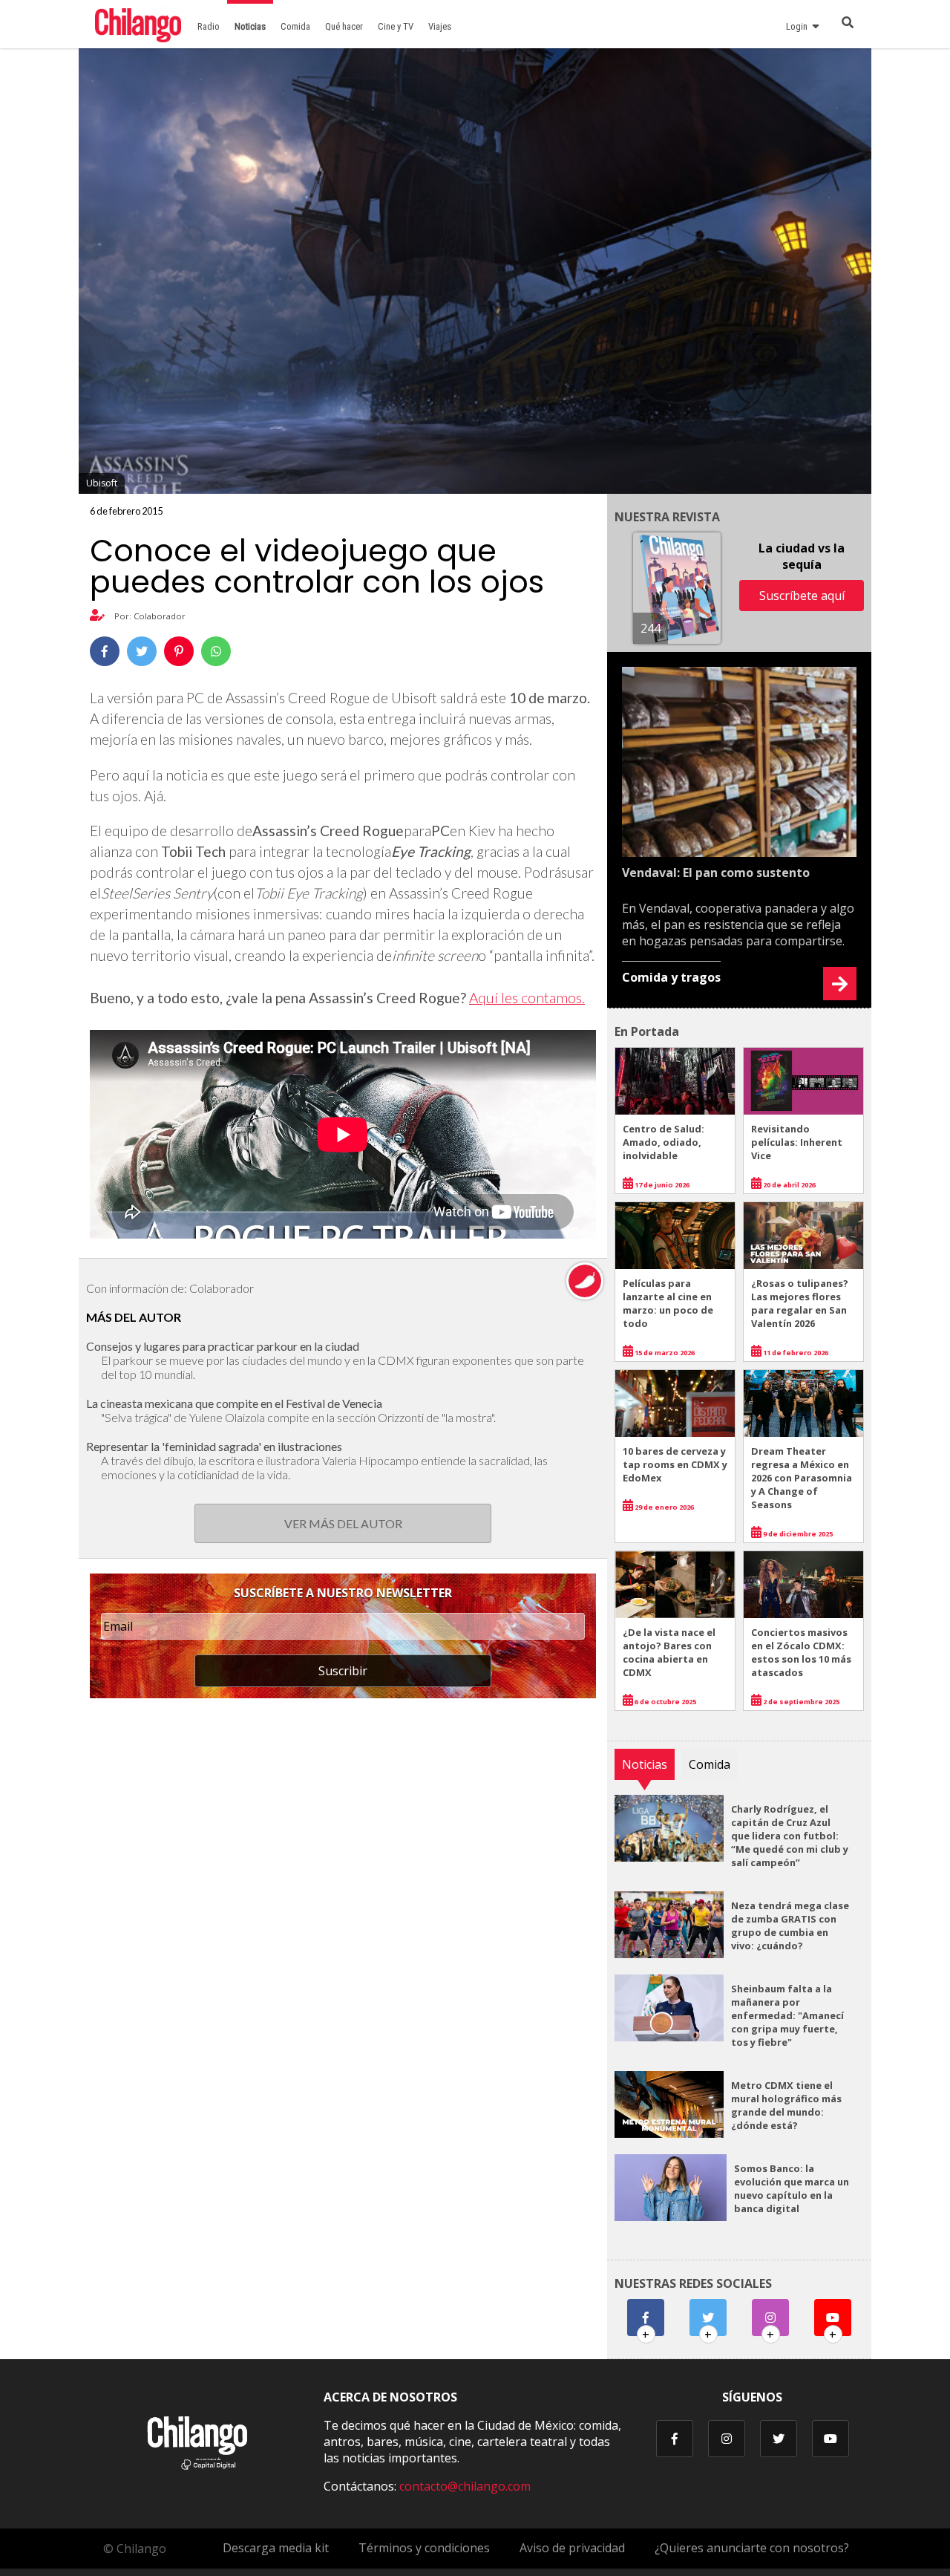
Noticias (250, 26)
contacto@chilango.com (465, 2486)
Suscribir (343, 1671)
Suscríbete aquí (802, 596)
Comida (295, 26)
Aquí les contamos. (527, 998)
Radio (209, 26)
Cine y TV (396, 26)
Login (799, 26)
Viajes (440, 26)
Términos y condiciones (424, 2548)
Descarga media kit (276, 2548)
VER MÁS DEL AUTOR (343, 1523)
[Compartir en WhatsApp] (216, 651)
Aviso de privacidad (572, 2548)
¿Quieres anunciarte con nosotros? (752, 2548)
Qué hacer (344, 26)
